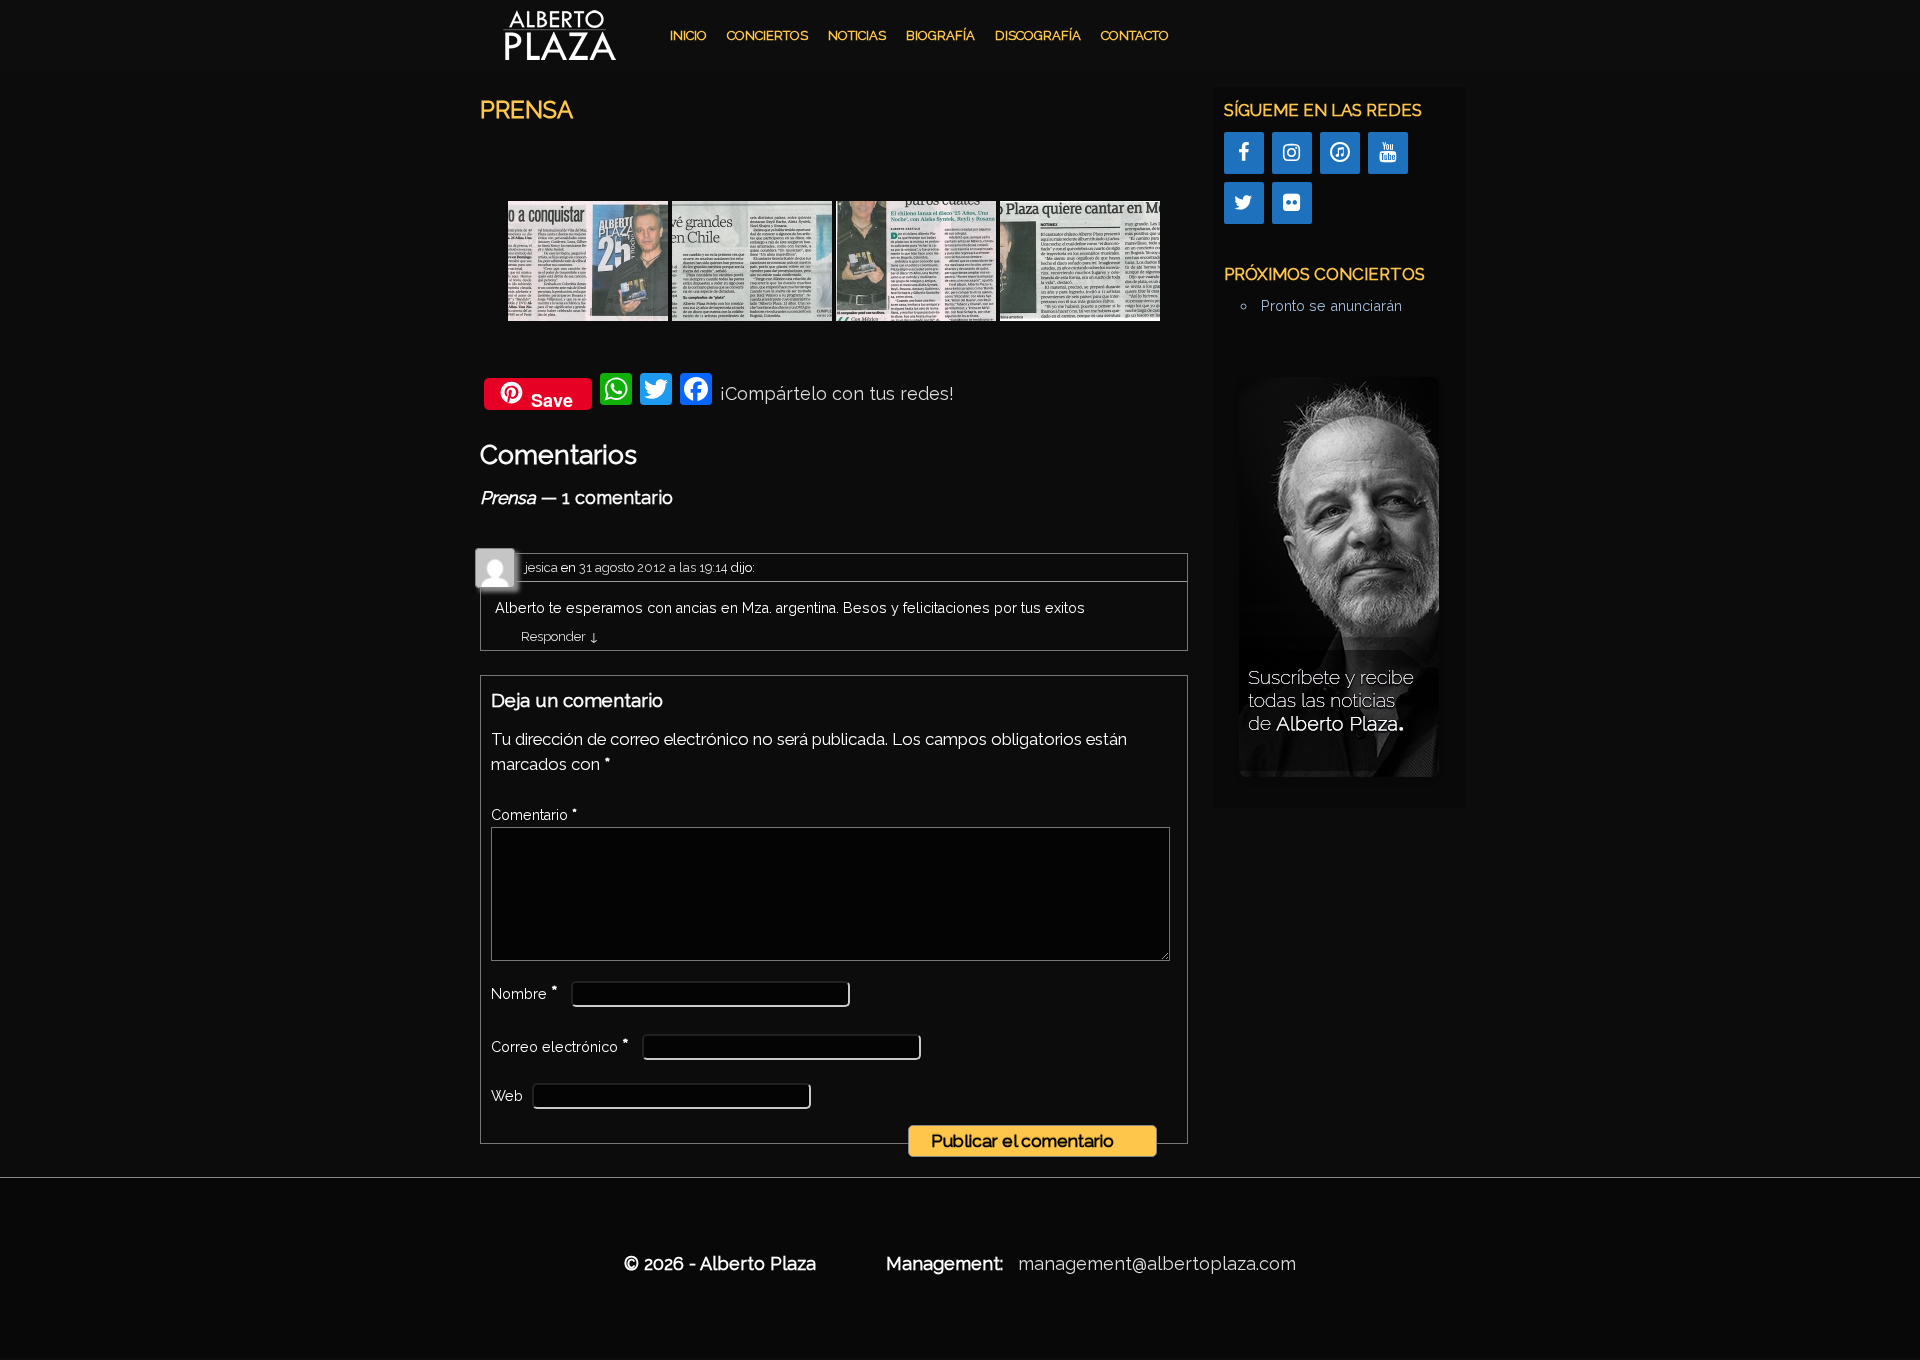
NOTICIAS (857, 35)
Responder (560, 636)
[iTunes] (1340, 153)
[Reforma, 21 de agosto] (588, 261)
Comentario (534, 815)
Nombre (524, 994)
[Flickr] (1292, 203)
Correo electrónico (560, 1047)
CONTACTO (1135, 35)
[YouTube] (1388, 153)
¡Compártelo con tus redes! (837, 393)
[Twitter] (1244, 203)
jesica (541, 567)
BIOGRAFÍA (940, 35)
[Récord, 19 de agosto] (916, 261)
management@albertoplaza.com (1157, 1263)
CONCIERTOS (767, 35)
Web (507, 1096)
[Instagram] (1292, 153)
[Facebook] (1244, 153)
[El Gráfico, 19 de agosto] (1080, 261)
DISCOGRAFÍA (1038, 35)
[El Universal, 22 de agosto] (752, 261)
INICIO (688, 35)
